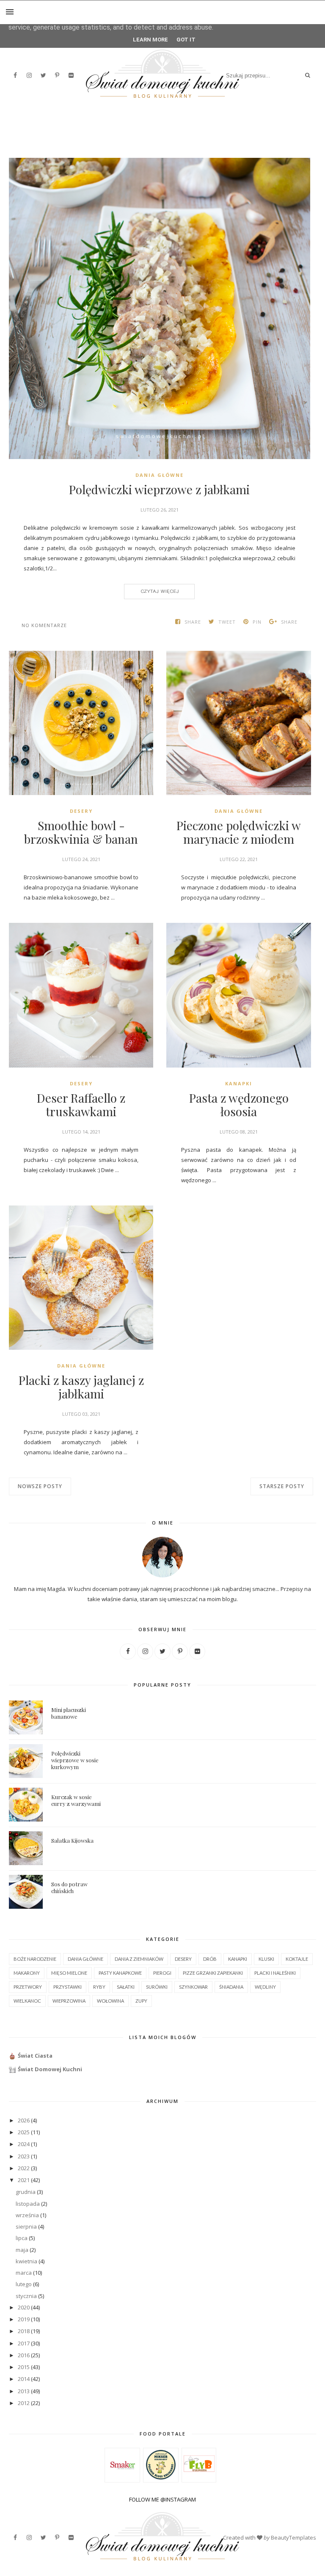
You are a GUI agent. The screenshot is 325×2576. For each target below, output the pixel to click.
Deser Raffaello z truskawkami (81, 1105)
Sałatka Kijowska (72, 1840)
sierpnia (26, 2226)
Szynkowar (193, 1987)
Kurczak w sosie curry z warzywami (76, 1800)
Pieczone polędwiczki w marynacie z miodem (239, 832)
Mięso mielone (69, 1973)
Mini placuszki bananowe (69, 1713)
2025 (24, 2132)
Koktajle (297, 1959)
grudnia (26, 2192)
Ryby (99, 1987)
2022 (24, 2168)
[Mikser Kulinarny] (161, 2477)
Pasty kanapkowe (120, 1973)
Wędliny (265, 1987)
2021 (24, 2180)
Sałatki (126, 1987)
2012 (24, 2403)
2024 (24, 2144)
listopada (28, 2204)
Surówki (157, 1987)
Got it (186, 40)
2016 (24, 2355)
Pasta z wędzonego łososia (239, 1105)
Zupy (141, 2001)
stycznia (26, 2296)
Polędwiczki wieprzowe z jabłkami (159, 490)
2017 (24, 2343)
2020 (24, 2307)
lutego (24, 2284)
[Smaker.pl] (123, 2478)
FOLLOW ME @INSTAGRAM (162, 2499)
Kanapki (239, 1083)
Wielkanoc (27, 2001)
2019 (24, 2319)
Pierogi (162, 1973)
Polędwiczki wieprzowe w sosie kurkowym (75, 1760)
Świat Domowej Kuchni (50, 2069)
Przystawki (67, 1987)
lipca (22, 2238)
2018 (24, 2331)
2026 (24, 2120)
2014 (24, 2379)
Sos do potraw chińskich (69, 1887)
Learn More (150, 40)
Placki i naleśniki (275, 1973)
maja (22, 2250)
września (27, 2215)
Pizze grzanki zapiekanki (213, 1973)
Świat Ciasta (35, 2056)
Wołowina (110, 2001)
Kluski (266, 1959)
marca (24, 2273)
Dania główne (160, 475)
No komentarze (44, 625)
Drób (210, 1959)
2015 (24, 2367)
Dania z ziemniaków (139, 1959)
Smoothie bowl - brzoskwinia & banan (81, 832)
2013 (24, 2391)
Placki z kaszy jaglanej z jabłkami (81, 1387)
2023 (24, 2156)
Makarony (27, 1973)
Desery (81, 811)
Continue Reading (159, 591)
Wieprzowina (69, 2001)
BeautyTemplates (293, 2537)
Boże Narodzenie (35, 1959)
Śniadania (231, 1987)
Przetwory (28, 1987)
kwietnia (26, 2261)
